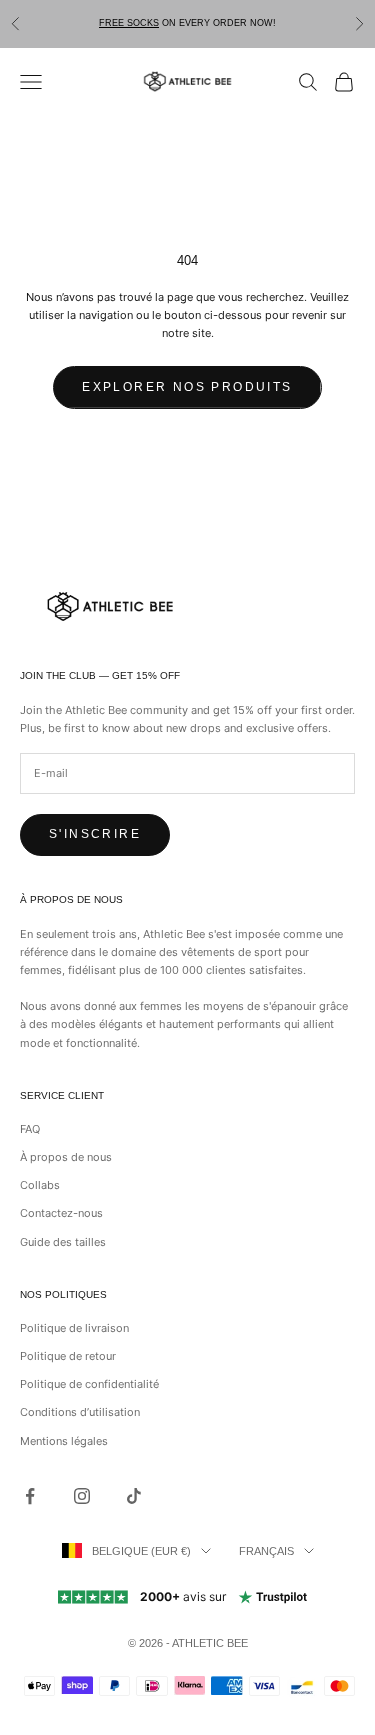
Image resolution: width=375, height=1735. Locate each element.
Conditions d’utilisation (80, 1412)
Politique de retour (68, 1356)
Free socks (129, 23)
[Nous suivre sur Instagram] (82, 1496)
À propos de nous (66, 1157)
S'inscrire (95, 834)
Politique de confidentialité (89, 1384)
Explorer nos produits (187, 387)
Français (266, 1551)
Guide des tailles (63, 1242)
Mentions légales (64, 1441)
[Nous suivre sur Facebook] (30, 1496)
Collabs (40, 1185)
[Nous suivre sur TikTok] (134, 1496)
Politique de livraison (74, 1328)
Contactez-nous (61, 1213)
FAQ (30, 1129)
